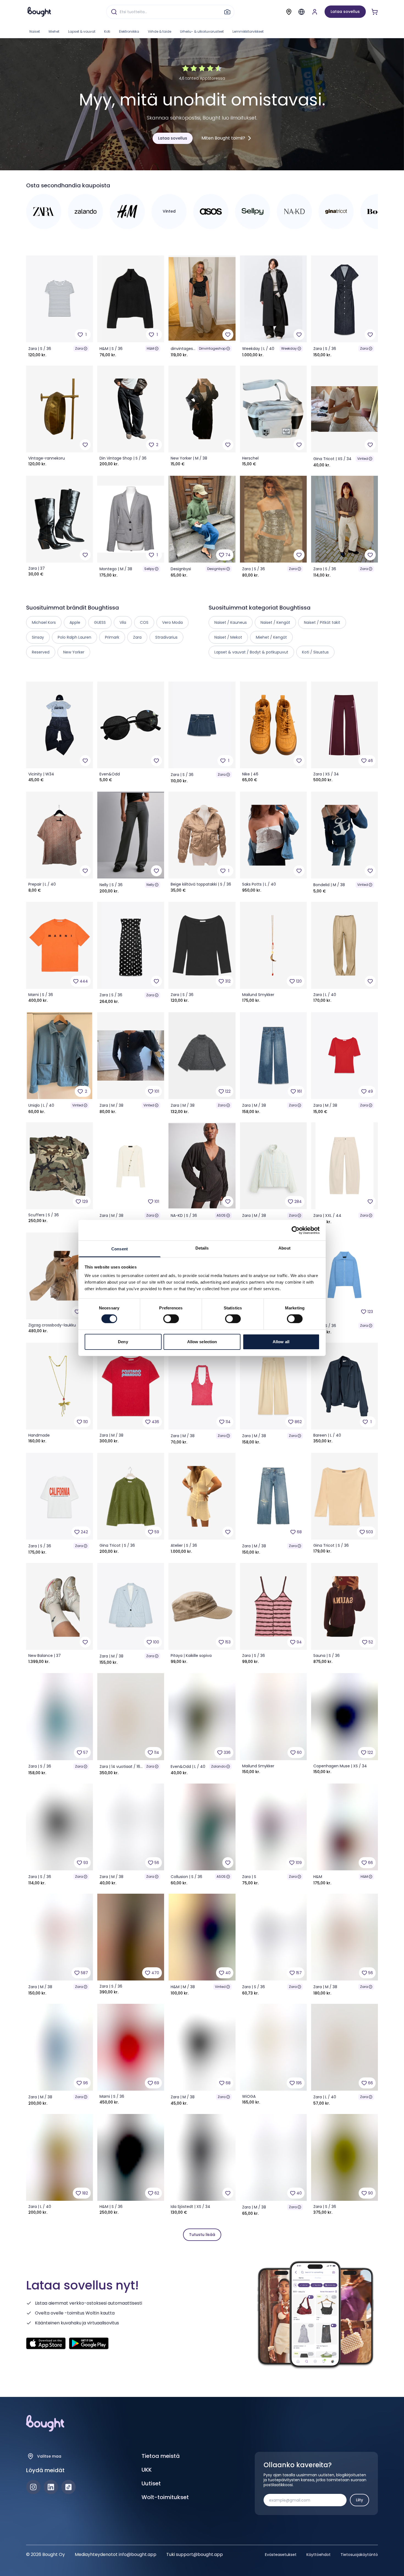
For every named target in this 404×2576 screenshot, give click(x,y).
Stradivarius (166, 637)
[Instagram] (33, 2487)
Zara (79, 348)
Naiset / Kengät (275, 622)
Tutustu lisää (202, 2235)
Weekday (289, 348)
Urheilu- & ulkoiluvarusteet (202, 31)
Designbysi (216, 569)
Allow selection (202, 1342)
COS (144, 622)
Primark (112, 637)
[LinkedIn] (51, 2487)
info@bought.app (138, 2554)
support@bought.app (199, 2554)
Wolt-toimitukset (165, 2497)
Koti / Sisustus (315, 652)
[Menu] (301, 12)
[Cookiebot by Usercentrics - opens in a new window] (296, 1230)
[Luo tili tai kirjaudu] (315, 12)
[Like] (228, 335)
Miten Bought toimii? (223, 138)
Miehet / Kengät (271, 637)
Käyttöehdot (319, 2555)
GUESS (100, 622)
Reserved (41, 652)
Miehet (54, 31)
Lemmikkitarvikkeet (248, 31)
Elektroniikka (129, 31)
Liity (359, 2500)
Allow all (281, 1342)
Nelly (150, 885)
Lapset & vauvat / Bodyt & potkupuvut (251, 652)
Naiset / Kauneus (231, 622)
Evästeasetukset (281, 2555)
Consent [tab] (120, 1249)
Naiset (35, 31)
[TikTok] (68, 2487)
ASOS (221, 1215)
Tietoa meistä (161, 2456)
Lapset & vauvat (82, 31)
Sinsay (38, 637)
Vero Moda (172, 622)
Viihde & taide (160, 31)
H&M (150, 348)
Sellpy (149, 569)
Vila (123, 622)
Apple (75, 622)
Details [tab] (202, 1248)
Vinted (363, 459)
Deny (123, 1342)
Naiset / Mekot (228, 637)
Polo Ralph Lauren (74, 637)
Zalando (218, 1766)
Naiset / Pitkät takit (322, 622)
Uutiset (151, 2483)
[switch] (171, 1319)
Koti (107, 31)
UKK (147, 2470)
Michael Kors (44, 622)
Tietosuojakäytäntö (359, 2555)
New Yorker (74, 652)
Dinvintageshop (212, 348)
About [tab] (284, 1248)
